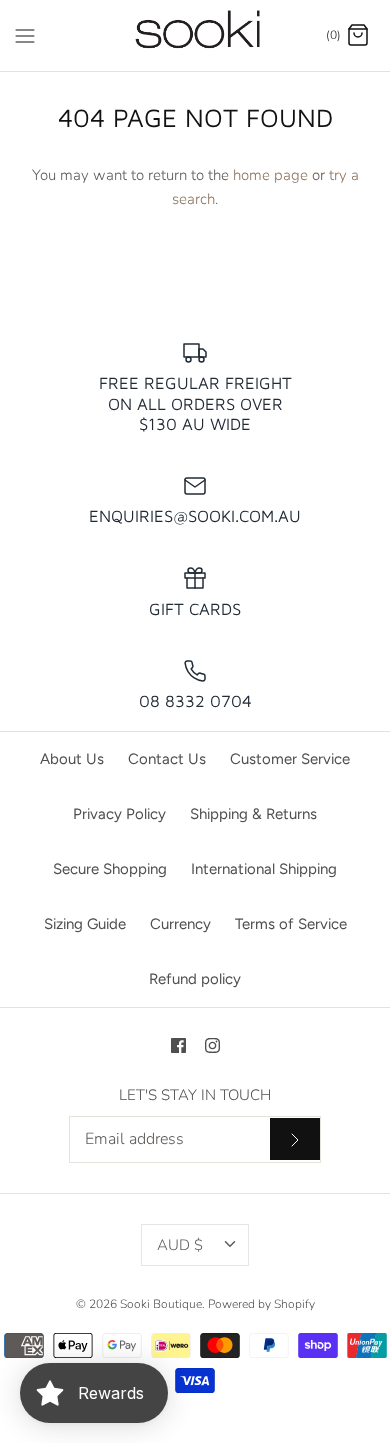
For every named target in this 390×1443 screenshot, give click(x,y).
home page (270, 175)
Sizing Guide (85, 924)
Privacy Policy (119, 814)
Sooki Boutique (161, 1304)
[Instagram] (212, 1045)
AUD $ (180, 1245)
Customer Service (290, 759)
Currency (180, 924)
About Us (72, 759)
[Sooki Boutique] (195, 35)
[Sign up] (295, 1139)
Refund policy (195, 979)
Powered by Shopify (261, 1304)
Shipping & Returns (253, 814)
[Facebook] (178, 1045)
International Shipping (264, 869)
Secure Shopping (110, 869)
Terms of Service (291, 924)
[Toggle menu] (25, 34)
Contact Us (167, 759)
